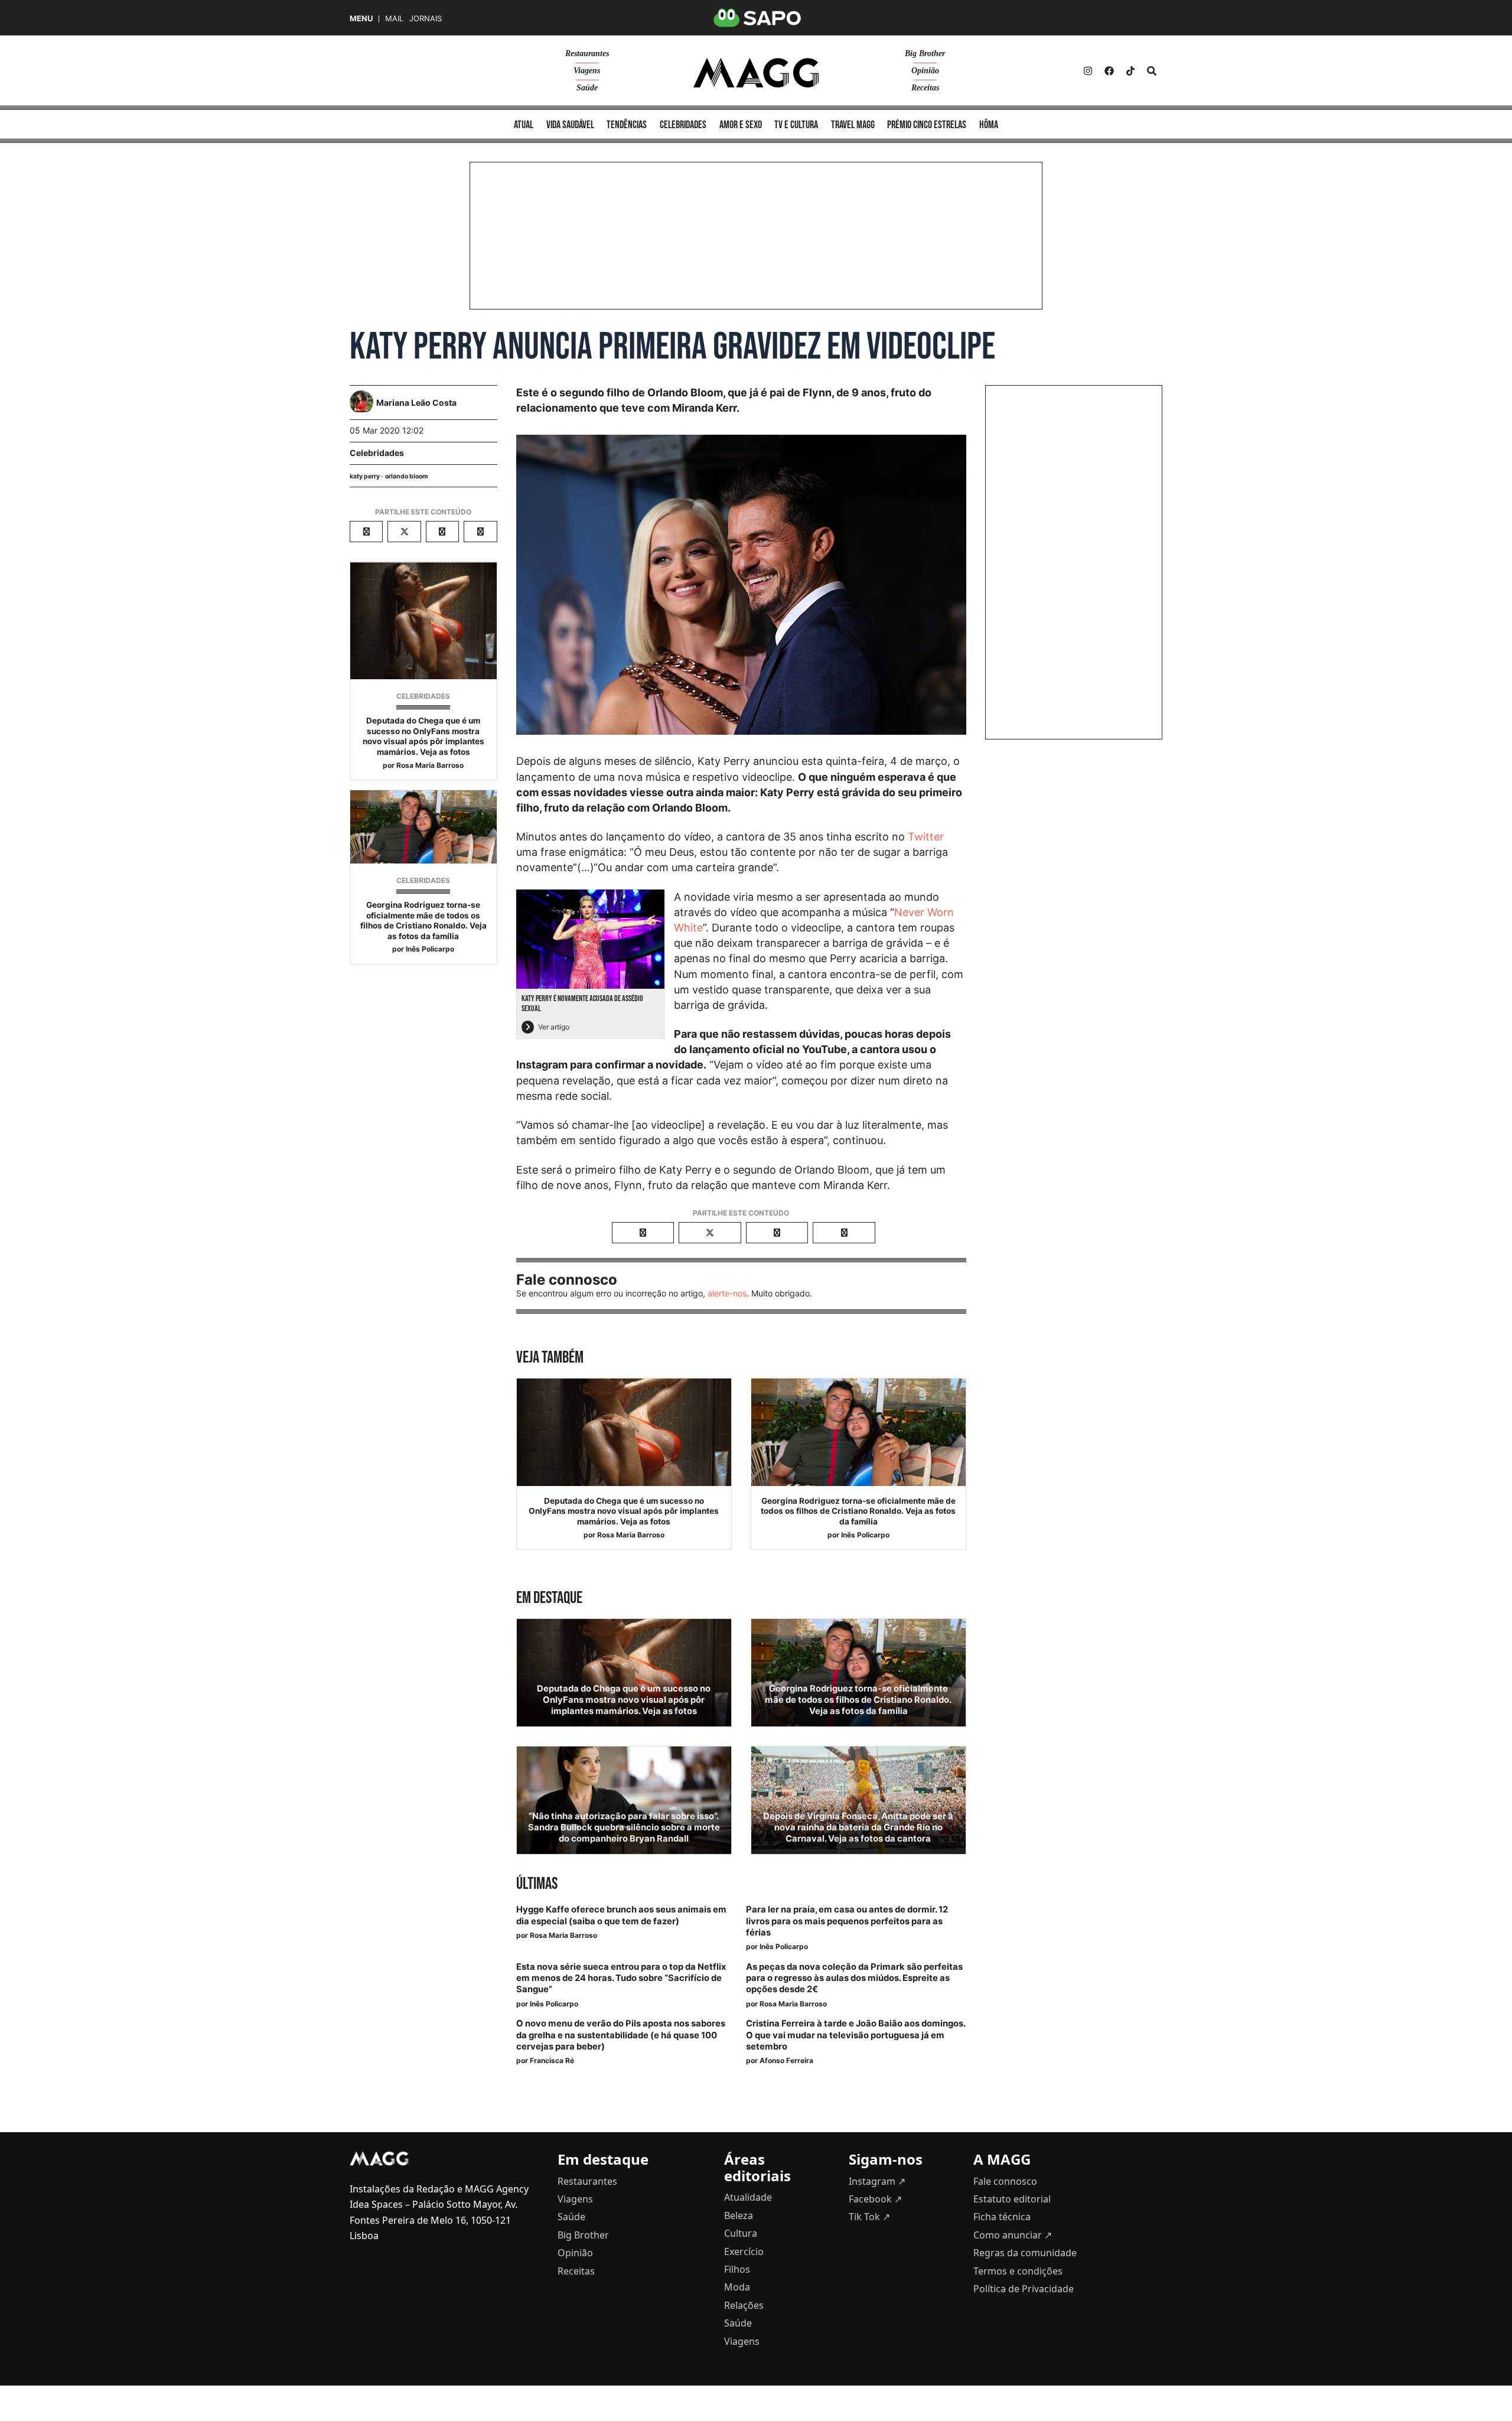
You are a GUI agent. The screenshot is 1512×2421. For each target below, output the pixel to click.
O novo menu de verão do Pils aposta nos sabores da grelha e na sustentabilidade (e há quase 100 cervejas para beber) (621, 2035)
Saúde (587, 88)
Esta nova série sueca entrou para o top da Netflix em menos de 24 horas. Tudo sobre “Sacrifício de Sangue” (621, 1978)
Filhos (737, 2269)
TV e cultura (796, 125)
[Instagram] (1088, 71)
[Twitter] (1130, 71)
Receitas (925, 88)
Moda (737, 2287)
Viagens (587, 71)
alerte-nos (727, 1293)
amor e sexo (741, 125)
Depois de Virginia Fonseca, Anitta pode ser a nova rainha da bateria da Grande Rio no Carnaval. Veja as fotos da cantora (858, 1827)
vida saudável (570, 125)
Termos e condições (1018, 2271)
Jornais (426, 19)
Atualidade (748, 2197)
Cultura (741, 2233)
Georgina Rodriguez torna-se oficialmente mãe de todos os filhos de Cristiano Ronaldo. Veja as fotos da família (423, 920)
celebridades (683, 125)
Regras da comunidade (1025, 2253)
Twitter (926, 837)
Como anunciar (1013, 2235)
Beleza (739, 2215)
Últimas (537, 1884)
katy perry (365, 476)
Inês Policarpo (430, 949)
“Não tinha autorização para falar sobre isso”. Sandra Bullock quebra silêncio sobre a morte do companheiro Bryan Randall (624, 1827)
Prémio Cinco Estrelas (927, 125)
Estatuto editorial (1012, 2199)
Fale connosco (1005, 2181)
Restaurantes (587, 53)
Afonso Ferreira (786, 2060)
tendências (627, 125)
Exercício (744, 2251)
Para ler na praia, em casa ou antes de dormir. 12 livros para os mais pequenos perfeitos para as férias (847, 1921)
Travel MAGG (853, 125)
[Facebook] (1109, 71)
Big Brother (925, 53)
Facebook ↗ (875, 2199)
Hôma (989, 125)
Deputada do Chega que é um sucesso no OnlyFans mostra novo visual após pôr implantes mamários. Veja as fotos (423, 736)
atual (524, 125)
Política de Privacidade (1024, 2289)
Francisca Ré (552, 2060)
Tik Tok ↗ (869, 2217)
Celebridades (377, 453)
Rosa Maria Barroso (430, 765)
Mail (394, 19)
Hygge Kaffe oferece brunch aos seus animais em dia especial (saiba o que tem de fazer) (621, 1915)
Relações (744, 2305)
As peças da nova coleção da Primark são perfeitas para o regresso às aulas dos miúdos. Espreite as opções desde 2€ (854, 1978)
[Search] (1152, 71)
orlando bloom (407, 476)
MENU (361, 19)
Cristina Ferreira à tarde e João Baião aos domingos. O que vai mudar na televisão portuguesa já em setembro (856, 2035)
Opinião (925, 71)
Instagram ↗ (877, 2181)
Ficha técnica (1002, 2217)
